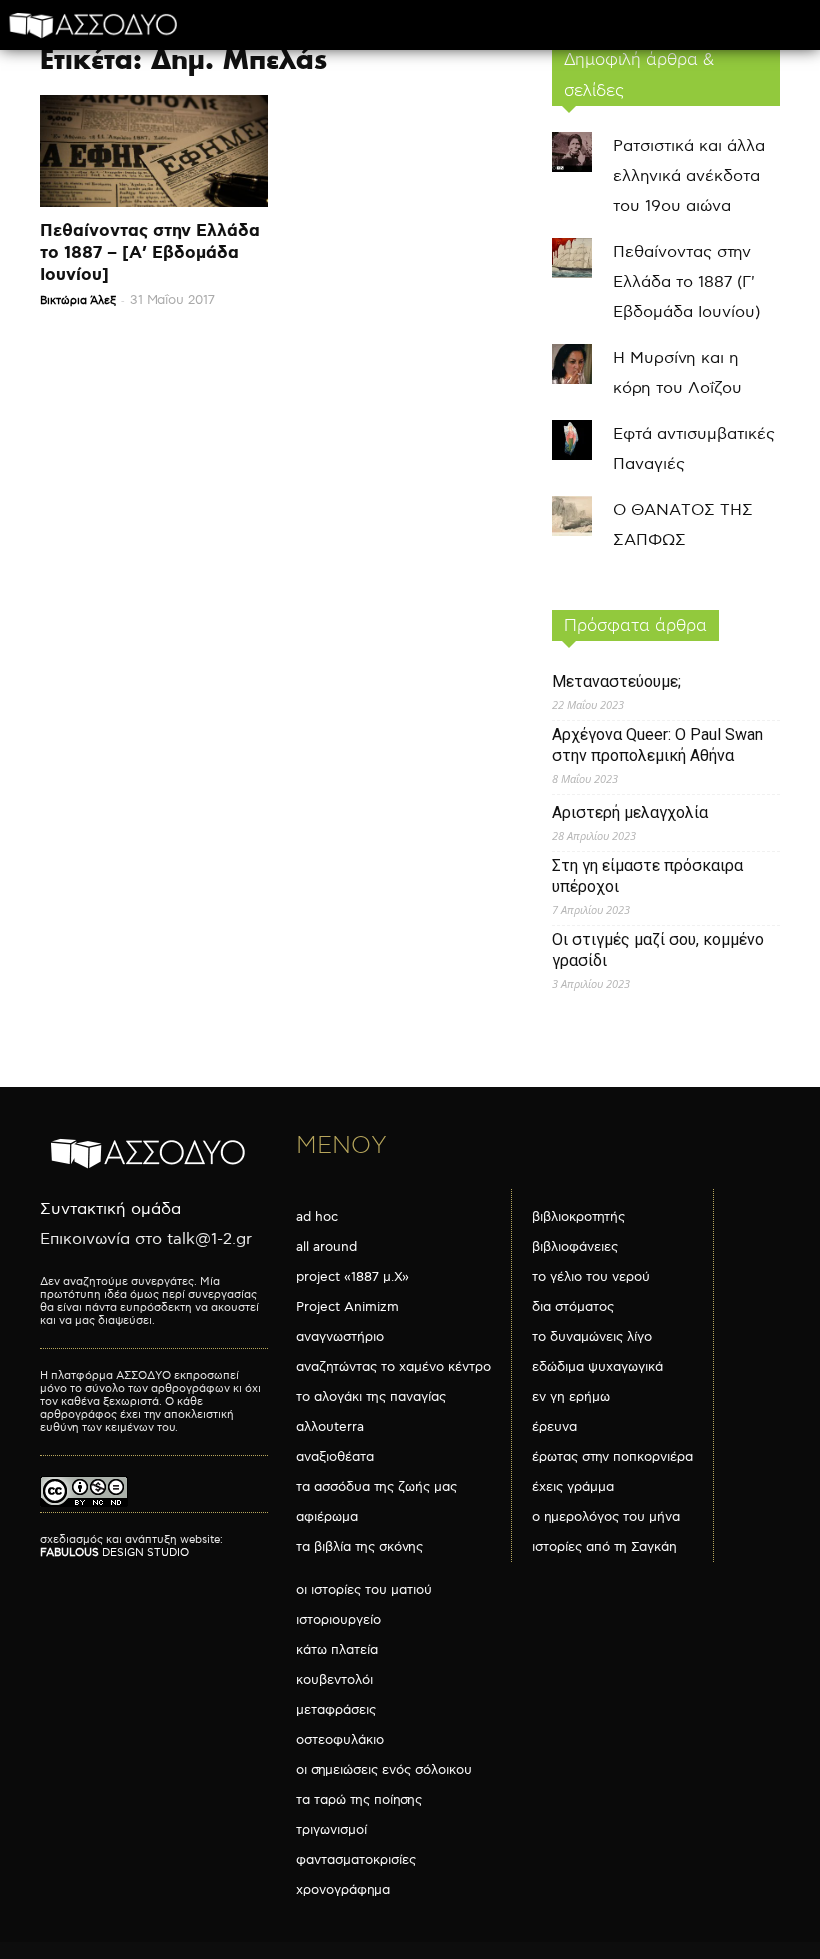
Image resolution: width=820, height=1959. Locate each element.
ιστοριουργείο (338, 1620)
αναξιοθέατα (335, 1457)
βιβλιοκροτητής (578, 1217)
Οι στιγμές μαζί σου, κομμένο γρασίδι (658, 950)
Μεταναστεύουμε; (616, 681)
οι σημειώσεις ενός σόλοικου (384, 1770)
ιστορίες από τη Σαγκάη (604, 1547)
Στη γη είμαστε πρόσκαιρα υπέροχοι (647, 876)
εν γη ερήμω (571, 1397)
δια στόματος (573, 1307)
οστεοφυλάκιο (340, 1740)
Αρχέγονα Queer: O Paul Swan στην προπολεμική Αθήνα (657, 745)
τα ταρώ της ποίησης (359, 1800)
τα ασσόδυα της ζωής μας (376, 1487)
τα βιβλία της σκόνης (359, 1547)
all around (326, 1247)
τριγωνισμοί (331, 1830)
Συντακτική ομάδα (110, 1209)
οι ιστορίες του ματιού (364, 1590)
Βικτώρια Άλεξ (78, 300)
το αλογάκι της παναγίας (371, 1397)
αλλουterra (330, 1427)
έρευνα (554, 1427)
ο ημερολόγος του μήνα (606, 1517)
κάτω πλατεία (337, 1650)
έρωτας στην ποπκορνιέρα (612, 1457)
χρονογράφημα (343, 1890)
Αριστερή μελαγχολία (630, 812)
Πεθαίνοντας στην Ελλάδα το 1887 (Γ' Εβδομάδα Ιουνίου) (686, 282)
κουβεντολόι (334, 1680)
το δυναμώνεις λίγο (592, 1337)
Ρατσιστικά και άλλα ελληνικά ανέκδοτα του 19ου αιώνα (689, 176)
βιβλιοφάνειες (575, 1247)
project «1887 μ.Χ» (352, 1277)
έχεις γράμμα (573, 1487)
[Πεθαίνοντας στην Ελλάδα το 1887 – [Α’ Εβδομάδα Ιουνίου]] (154, 151)
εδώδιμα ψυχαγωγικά (597, 1367)
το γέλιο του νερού (591, 1277)
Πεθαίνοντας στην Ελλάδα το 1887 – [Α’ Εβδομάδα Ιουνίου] (150, 253)
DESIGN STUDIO (114, 1552)
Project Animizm (347, 1307)
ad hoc (317, 1217)
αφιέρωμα (327, 1517)
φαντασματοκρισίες (356, 1860)
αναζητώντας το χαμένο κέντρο (393, 1367)
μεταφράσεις (336, 1710)
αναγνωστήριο (340, 1337)
